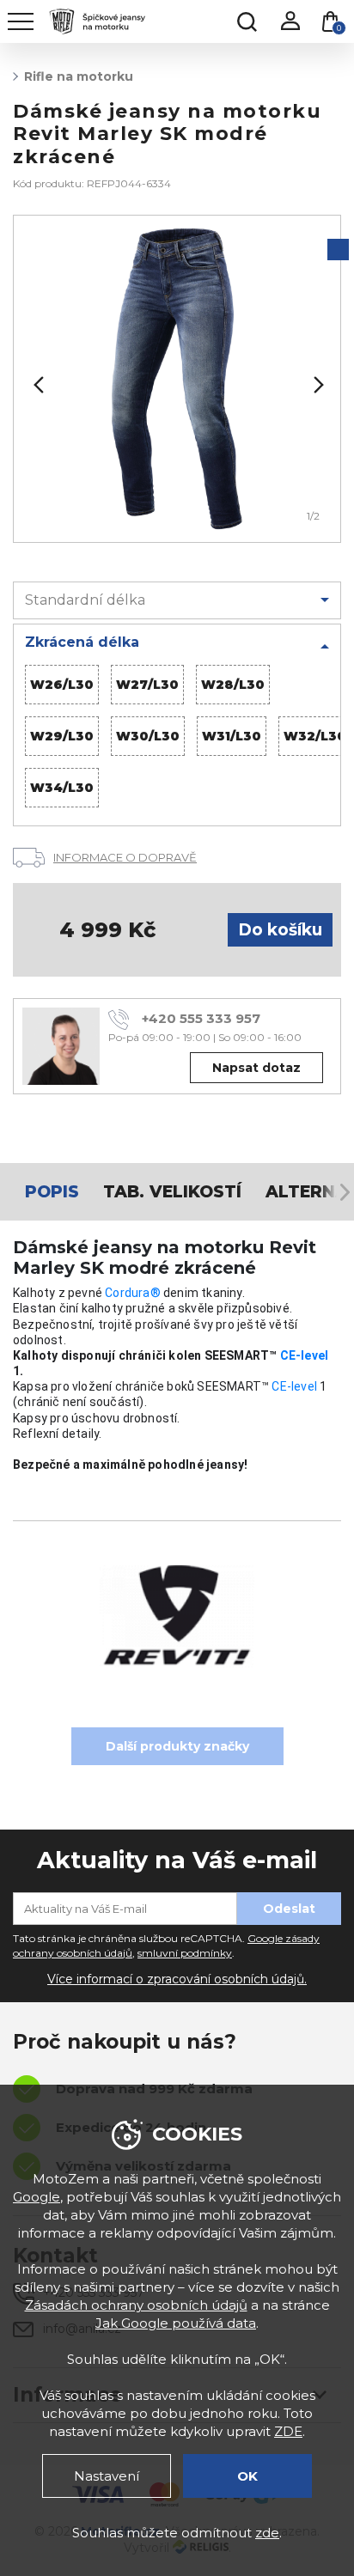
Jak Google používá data (176, 2323)
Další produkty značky (177, 1746)
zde (267, 2533)
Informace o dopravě (125, 857)
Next (317, 385)
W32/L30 (315, 736)
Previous (37, 385)
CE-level (305, 1355)
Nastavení (107, 2476)
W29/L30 (62, 736)
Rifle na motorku (79, 76)
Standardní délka (85, 600)
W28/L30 (233, 685)
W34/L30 (62, 788)
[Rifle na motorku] (177, 379)
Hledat (247, 21)
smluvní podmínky (185, 1953)
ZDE (288, 2431)
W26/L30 (62, 685)
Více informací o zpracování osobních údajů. (177, 1979)
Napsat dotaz (256, 1068)
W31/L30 (232, 736)
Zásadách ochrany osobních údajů (136, 2305)
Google (37, 2197)
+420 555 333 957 (201, 1018)
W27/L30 (147, 685)
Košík (339, 28)
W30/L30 (148, 736)
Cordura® (133, 1293)
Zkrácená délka (82, 642)
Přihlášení (290, 21)
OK (247, 2476)
